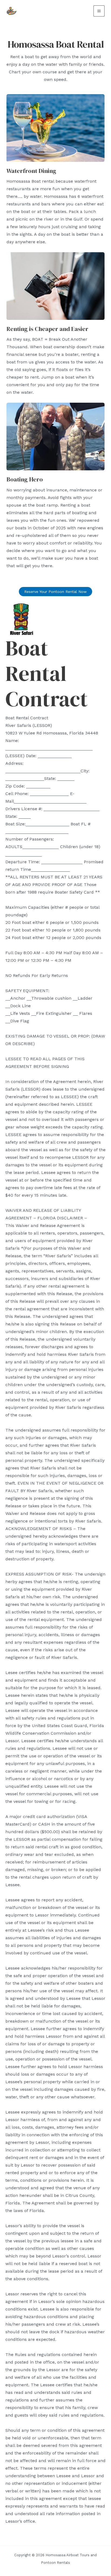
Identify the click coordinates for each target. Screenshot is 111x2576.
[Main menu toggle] (99, 11)
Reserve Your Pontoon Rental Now (55, 592)
